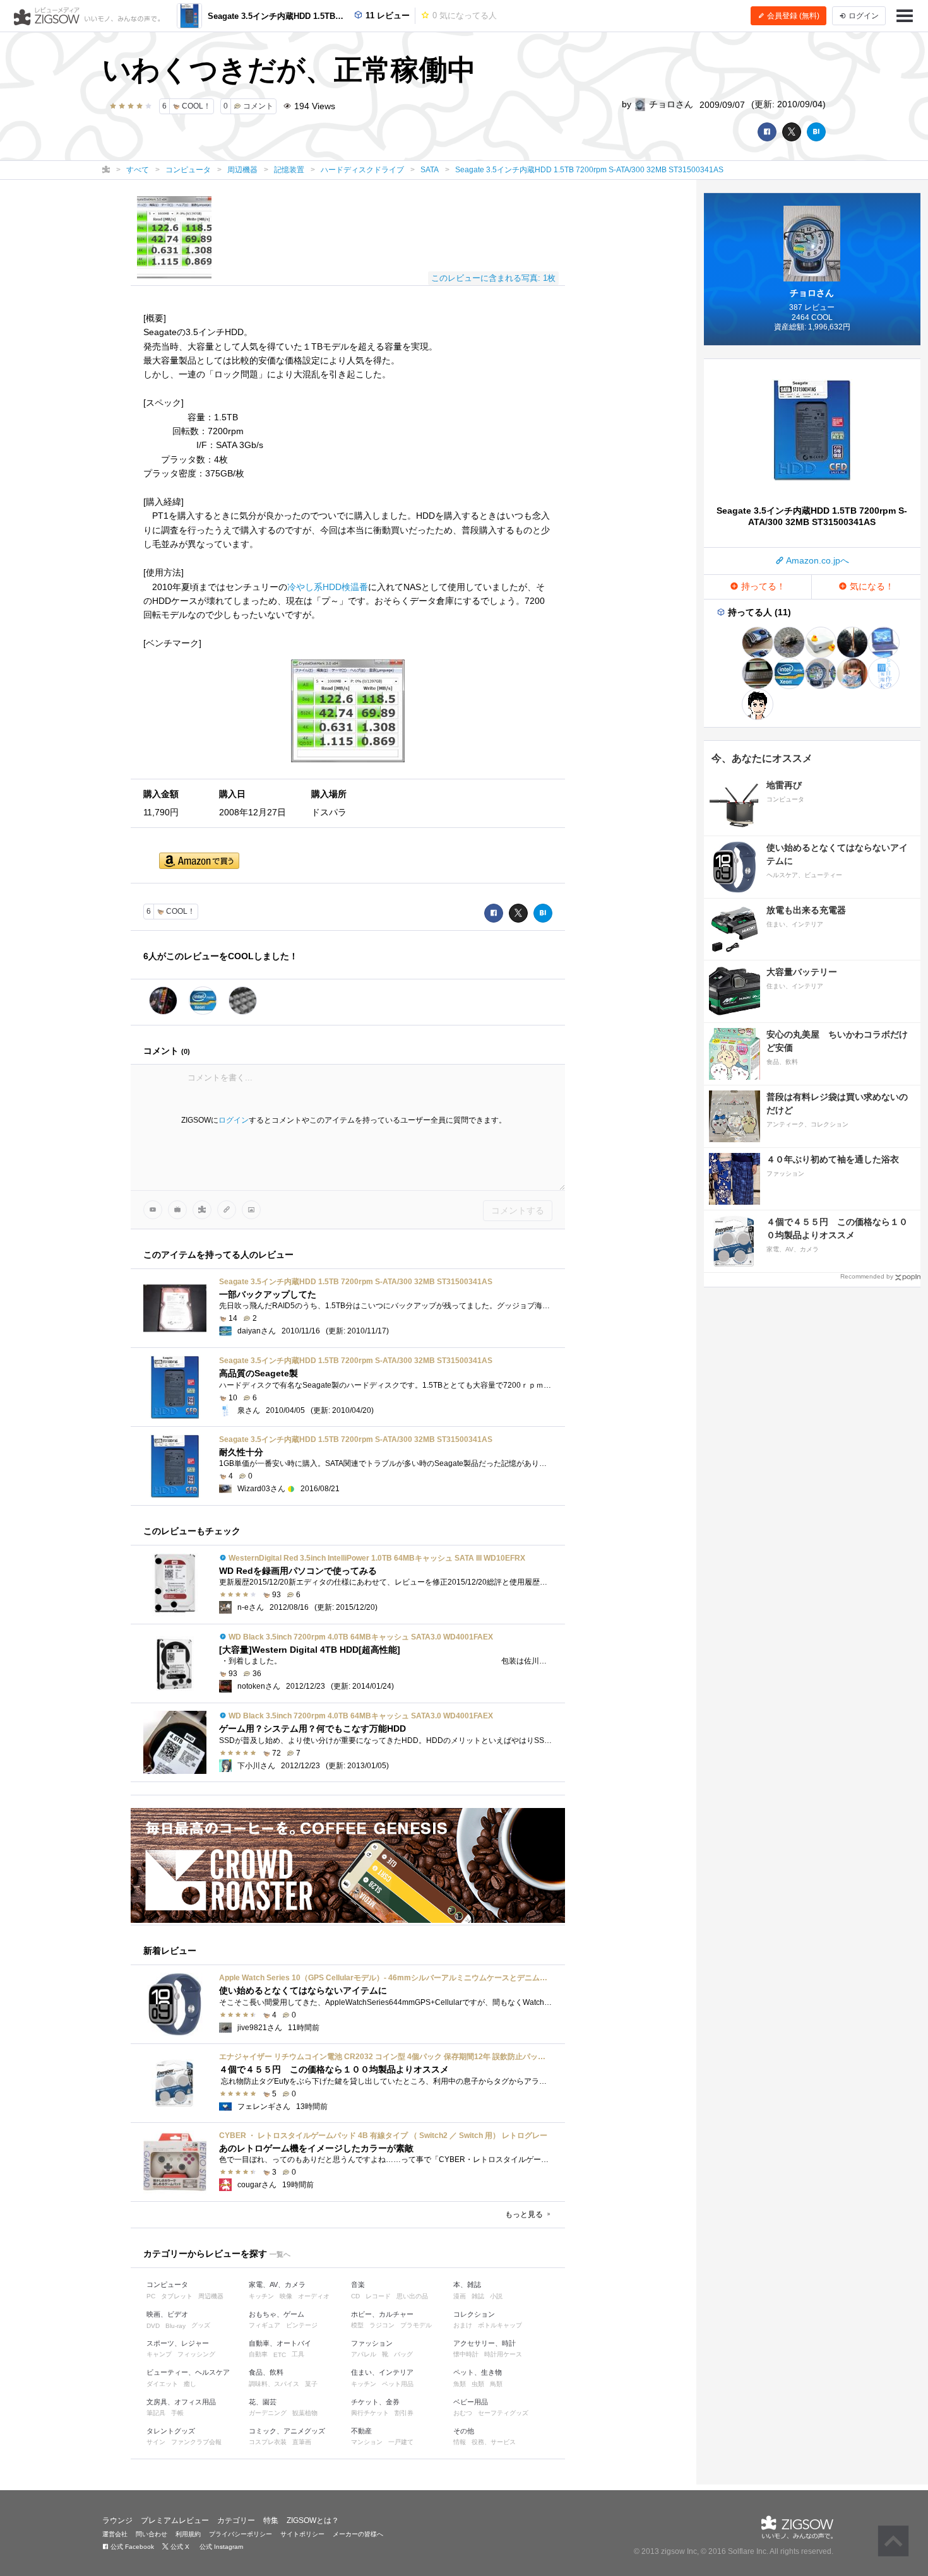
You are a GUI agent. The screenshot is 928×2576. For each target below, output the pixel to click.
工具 (298, 2354)
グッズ (201, 2325)
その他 (464, 2431)
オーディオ (314, 2296)
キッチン (261, 2296)
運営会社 (115, 2534)
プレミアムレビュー (175, 2520)
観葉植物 (305, 2413)
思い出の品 (412, 2296)
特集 (271, 2520)
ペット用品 (398, 2384)
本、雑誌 (467, 2284)
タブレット (177, 2296)
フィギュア (265, 2325)
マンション (367, 2442)
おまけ (463, 2325)
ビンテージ (302, 2325)
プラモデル (416, 2325)
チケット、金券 (375, 2402)
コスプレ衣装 (268, 2442)
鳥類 (496, 2384)
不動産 (361, 2431)
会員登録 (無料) (792, 16)
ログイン (234, 1120)
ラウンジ (117, 2520)
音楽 (358, 2284)
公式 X (179, 2547)
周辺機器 (211, 2296)
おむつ (463, 2413)
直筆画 (302, 2442)
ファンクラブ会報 (196, 2442)
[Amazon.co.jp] (199, 862)
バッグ (403, 2354)
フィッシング (196, 2354)
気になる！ (871, 586)
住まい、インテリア (382, 2372)
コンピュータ (167, 2284)
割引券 (404, 2413)
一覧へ (280, 2254)
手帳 (177, 2413)
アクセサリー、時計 (485, 2343)
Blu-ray (175, 2326)
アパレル (364, 2354)
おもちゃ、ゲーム (277, 2314)
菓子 (311, 2384)
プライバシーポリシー (241, 2534)
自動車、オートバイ (280, 2343)
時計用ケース (503, 2354)
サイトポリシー (302, 2534)
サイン (156, 2442)
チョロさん (670, 104)
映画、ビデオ (167, 2314)
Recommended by (867, 1276)
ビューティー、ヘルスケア (188, 2372)
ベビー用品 (471, 2402)
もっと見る (525, 2214)
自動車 (258, 2354)
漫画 (460, 2296)
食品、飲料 (266, 2372)
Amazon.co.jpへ (817, 560)
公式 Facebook (131, 2547)
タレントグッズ (171, 2431)
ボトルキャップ (500, 2325)
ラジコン (382, 2325)
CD (355, 2296)
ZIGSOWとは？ (313, 2520)
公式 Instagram (220, 2547)
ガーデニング (268, 2413)
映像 (286, 2296)
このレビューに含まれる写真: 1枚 (493, 278)
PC (151, 2296)
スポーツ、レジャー (178, 2343)
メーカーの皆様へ (358, 2534)
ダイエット (162, 2384)
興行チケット (370, 2413)
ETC (280, 2355)
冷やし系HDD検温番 (328, 587)
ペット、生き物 (478, 2372)
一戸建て (401, 2442)
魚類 (460, 2384)
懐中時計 (466, 2354)
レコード (378, 2296)
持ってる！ (762, 586)
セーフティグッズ (503, 2413)
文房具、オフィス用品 (181, 2402)
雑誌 (478, 2296)
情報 (460, 2442)
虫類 (478, 2384)
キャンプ (159, 2354)
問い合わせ (152, 2534)
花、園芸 (263, 2402)
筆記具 (156, 2413)
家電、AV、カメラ (277, 2284)
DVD (153, 2326)
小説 (496, 2296)
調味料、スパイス (274, 2384)
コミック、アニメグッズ (287, 2431)
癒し (190, 2384)
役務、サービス (494, 2442)
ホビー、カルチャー (382, 2314)
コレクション (474, 2314)
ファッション (372, 2343)
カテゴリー (236, 2520)
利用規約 (188, 2534)
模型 (357, 2325)
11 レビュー (386, 15)
